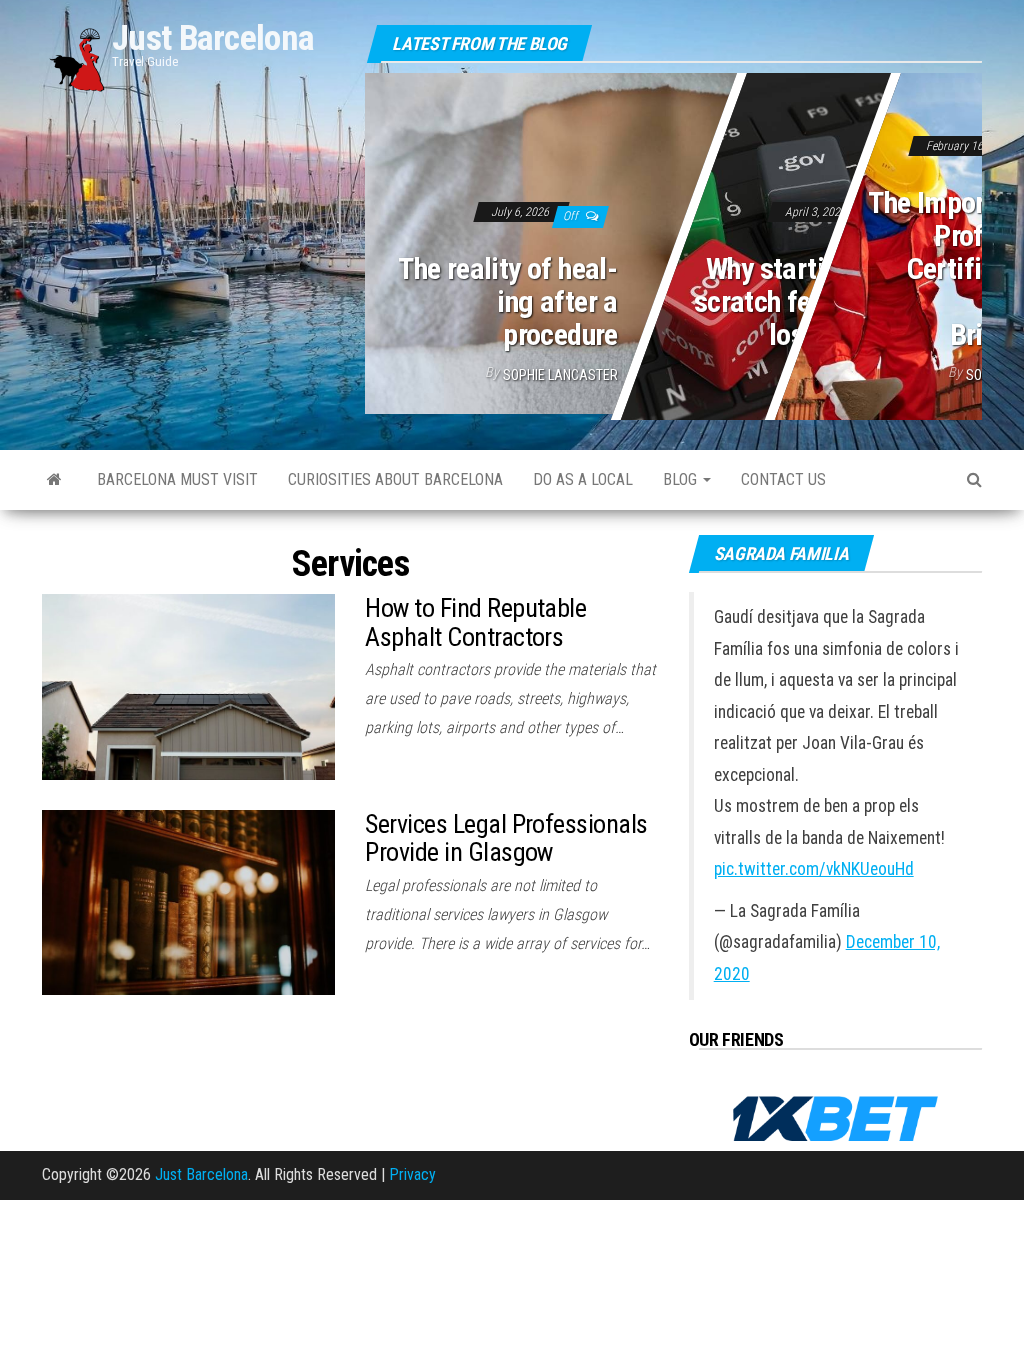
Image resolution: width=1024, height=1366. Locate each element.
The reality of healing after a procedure (508, 301)
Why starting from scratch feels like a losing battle (803, 301)
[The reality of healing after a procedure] (673, 239)
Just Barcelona (213, 38)
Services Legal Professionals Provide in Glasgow (506, 838)
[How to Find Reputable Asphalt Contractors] (188, 685)
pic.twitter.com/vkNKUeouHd (814, 869)
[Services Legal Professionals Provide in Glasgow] (188, 901)
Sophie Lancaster (560, 375)
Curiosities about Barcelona (395, 479)
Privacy (412, 1174)
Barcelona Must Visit (177, 479)
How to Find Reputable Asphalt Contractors (475, 622)
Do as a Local (583, 479)
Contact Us (783, 479)
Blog (682, 479)
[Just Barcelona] (54, 480)
